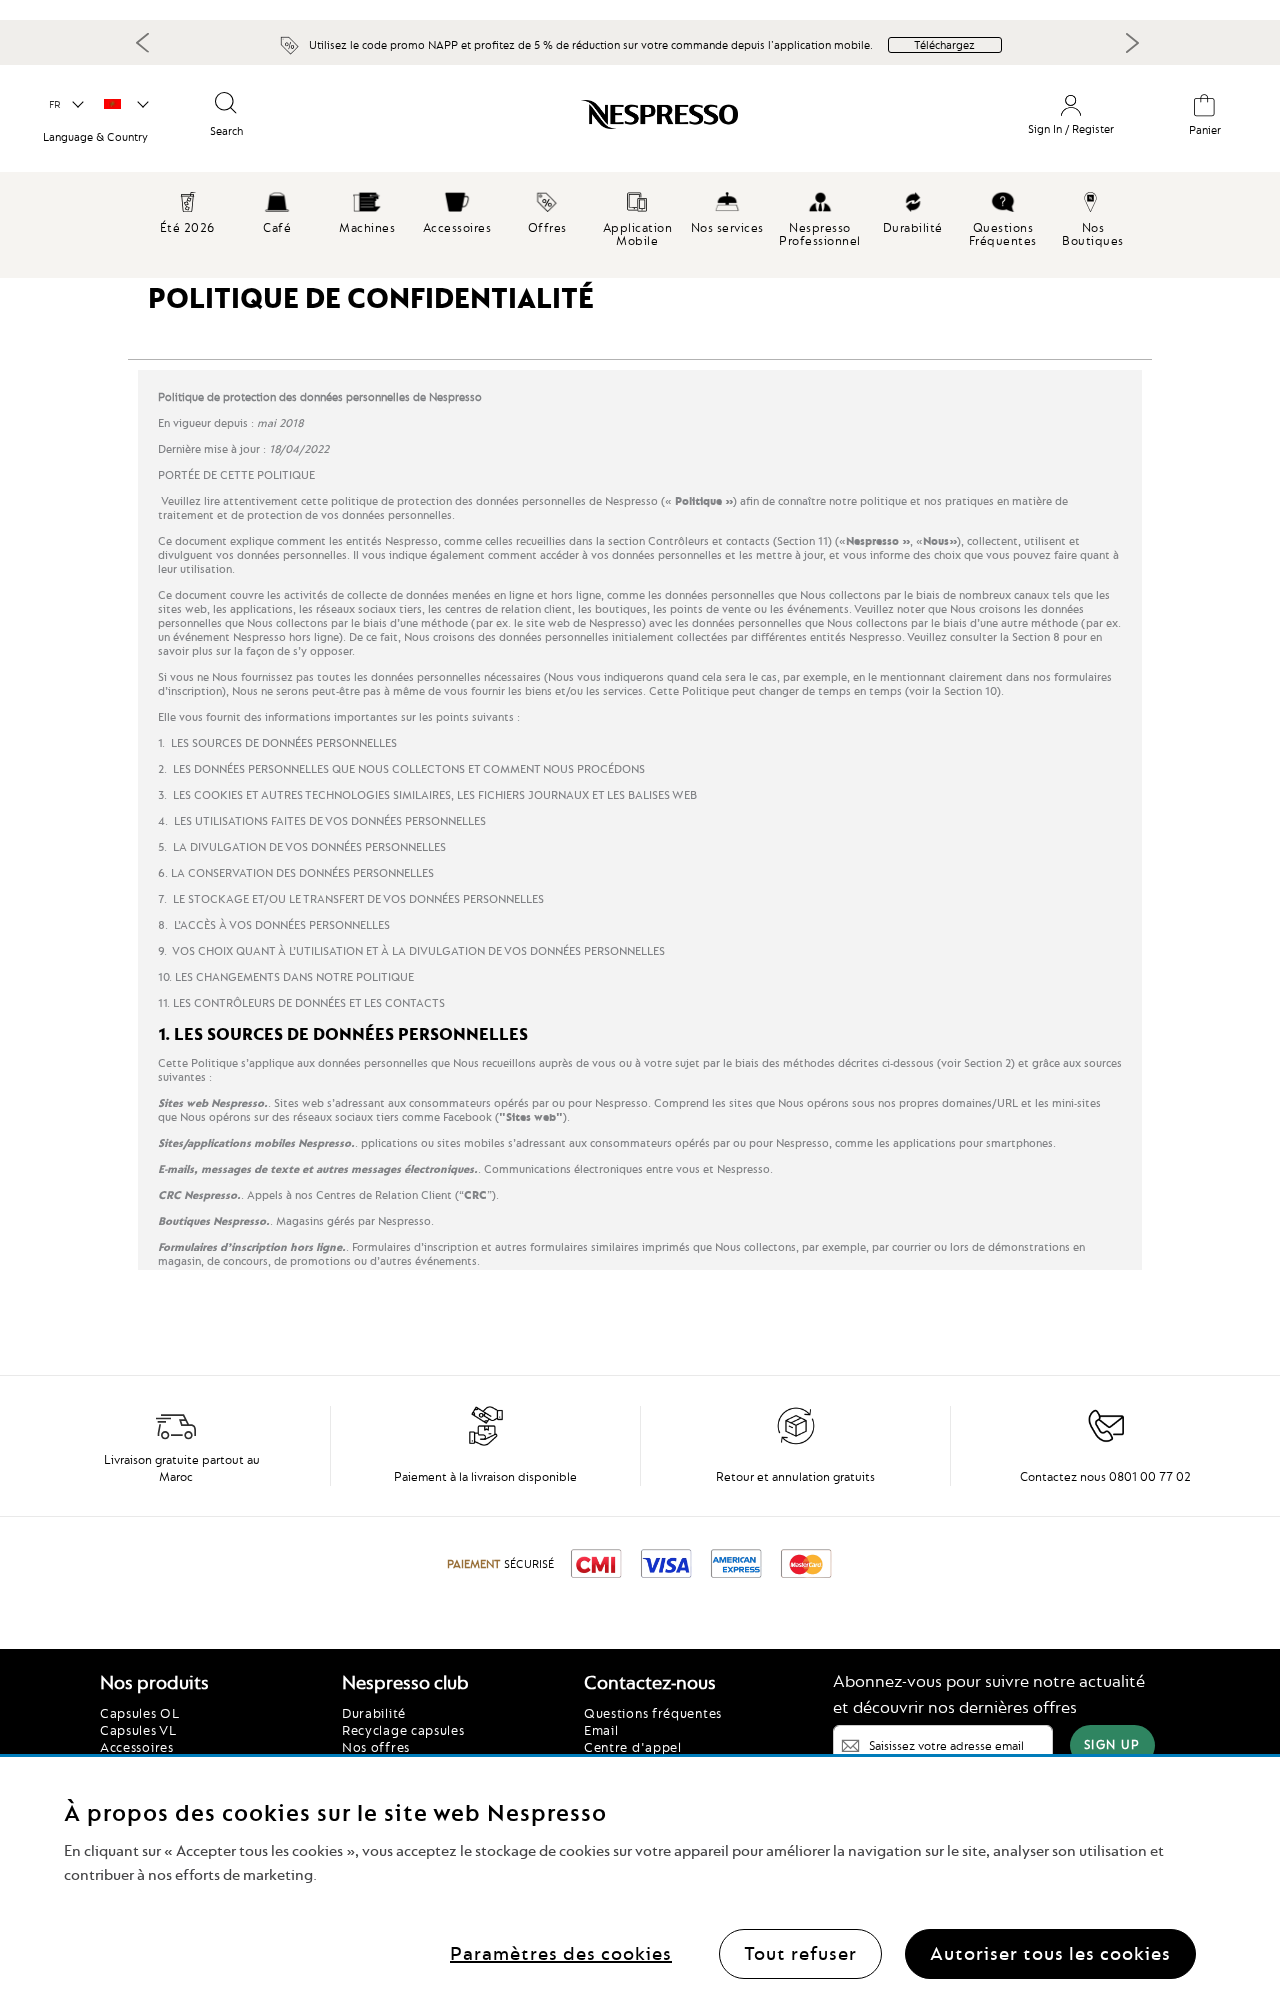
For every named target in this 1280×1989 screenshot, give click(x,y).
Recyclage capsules (403, 1730)
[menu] (640, 225)
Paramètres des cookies (561, 1953)
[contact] (1106, 1442)
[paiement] (486, 1442)
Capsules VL (138, 1730)
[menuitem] (277, 210)
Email (601, 1730)
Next (1132, 43)
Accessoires (137, 1747)
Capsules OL (140, 1713)
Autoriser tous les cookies (1050, 1953)
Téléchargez (944, 45)
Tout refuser (800, 1953)
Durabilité (374, 1713)
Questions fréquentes (653, 1713)
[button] (65, 105)
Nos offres (376, 1747)
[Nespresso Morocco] (579, 122)
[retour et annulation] (796, 1442)
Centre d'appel (633, 1747)
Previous (143, 42)
